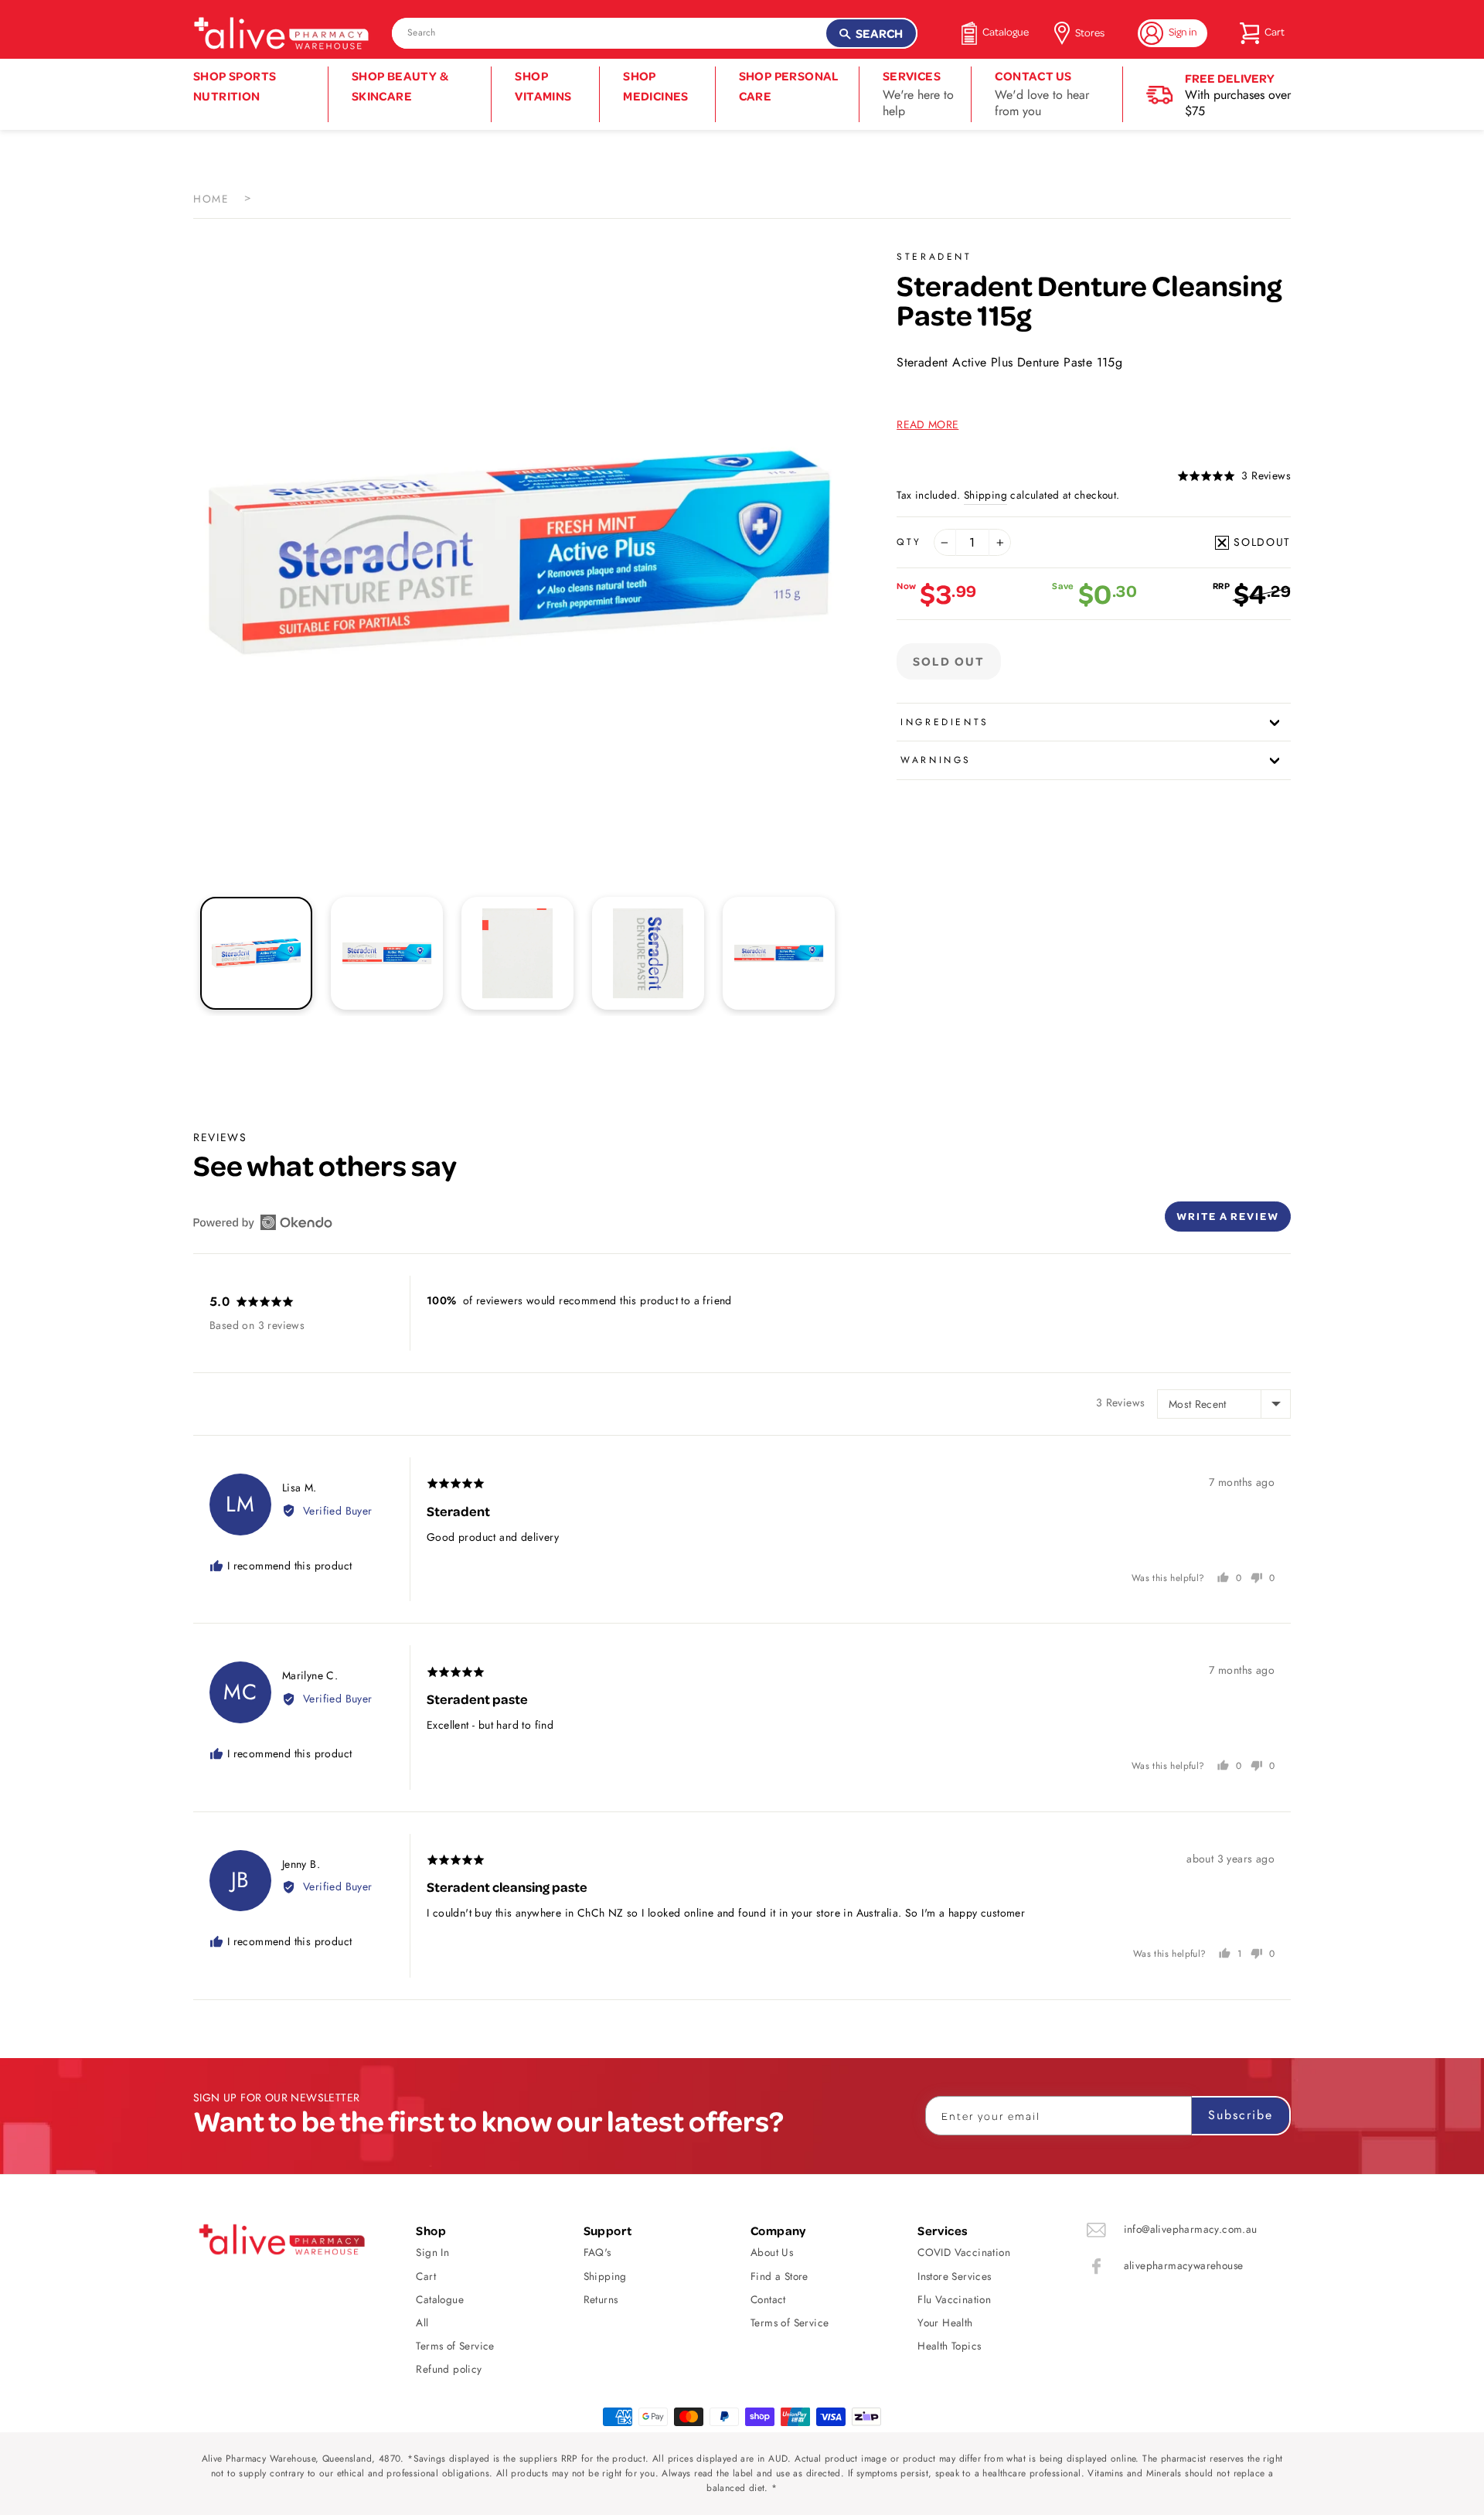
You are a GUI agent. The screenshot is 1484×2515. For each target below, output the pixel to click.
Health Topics (949, 2346)
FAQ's (597, 2252)
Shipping (985, 495)
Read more (927, 424)
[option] (519, 553)
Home (211, 199)
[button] (1234, 476)
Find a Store (779, 2276)
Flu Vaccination (954, 2299)
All (422, 2322)
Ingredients (945, 722)
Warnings (936, 760)
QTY (909, 542)
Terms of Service (455, 2346)
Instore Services (954, 2276)
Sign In (432, 2252)
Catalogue (440, 2299)
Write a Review (1228, 1216)
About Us (772, 2252)
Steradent (934, 257)
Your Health (945, 2322)
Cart (426, 2276)
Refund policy (449, 2369)
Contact (768, 2299)
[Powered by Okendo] (263, 1222)
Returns (601, 2299)
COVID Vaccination (964, 2252)
